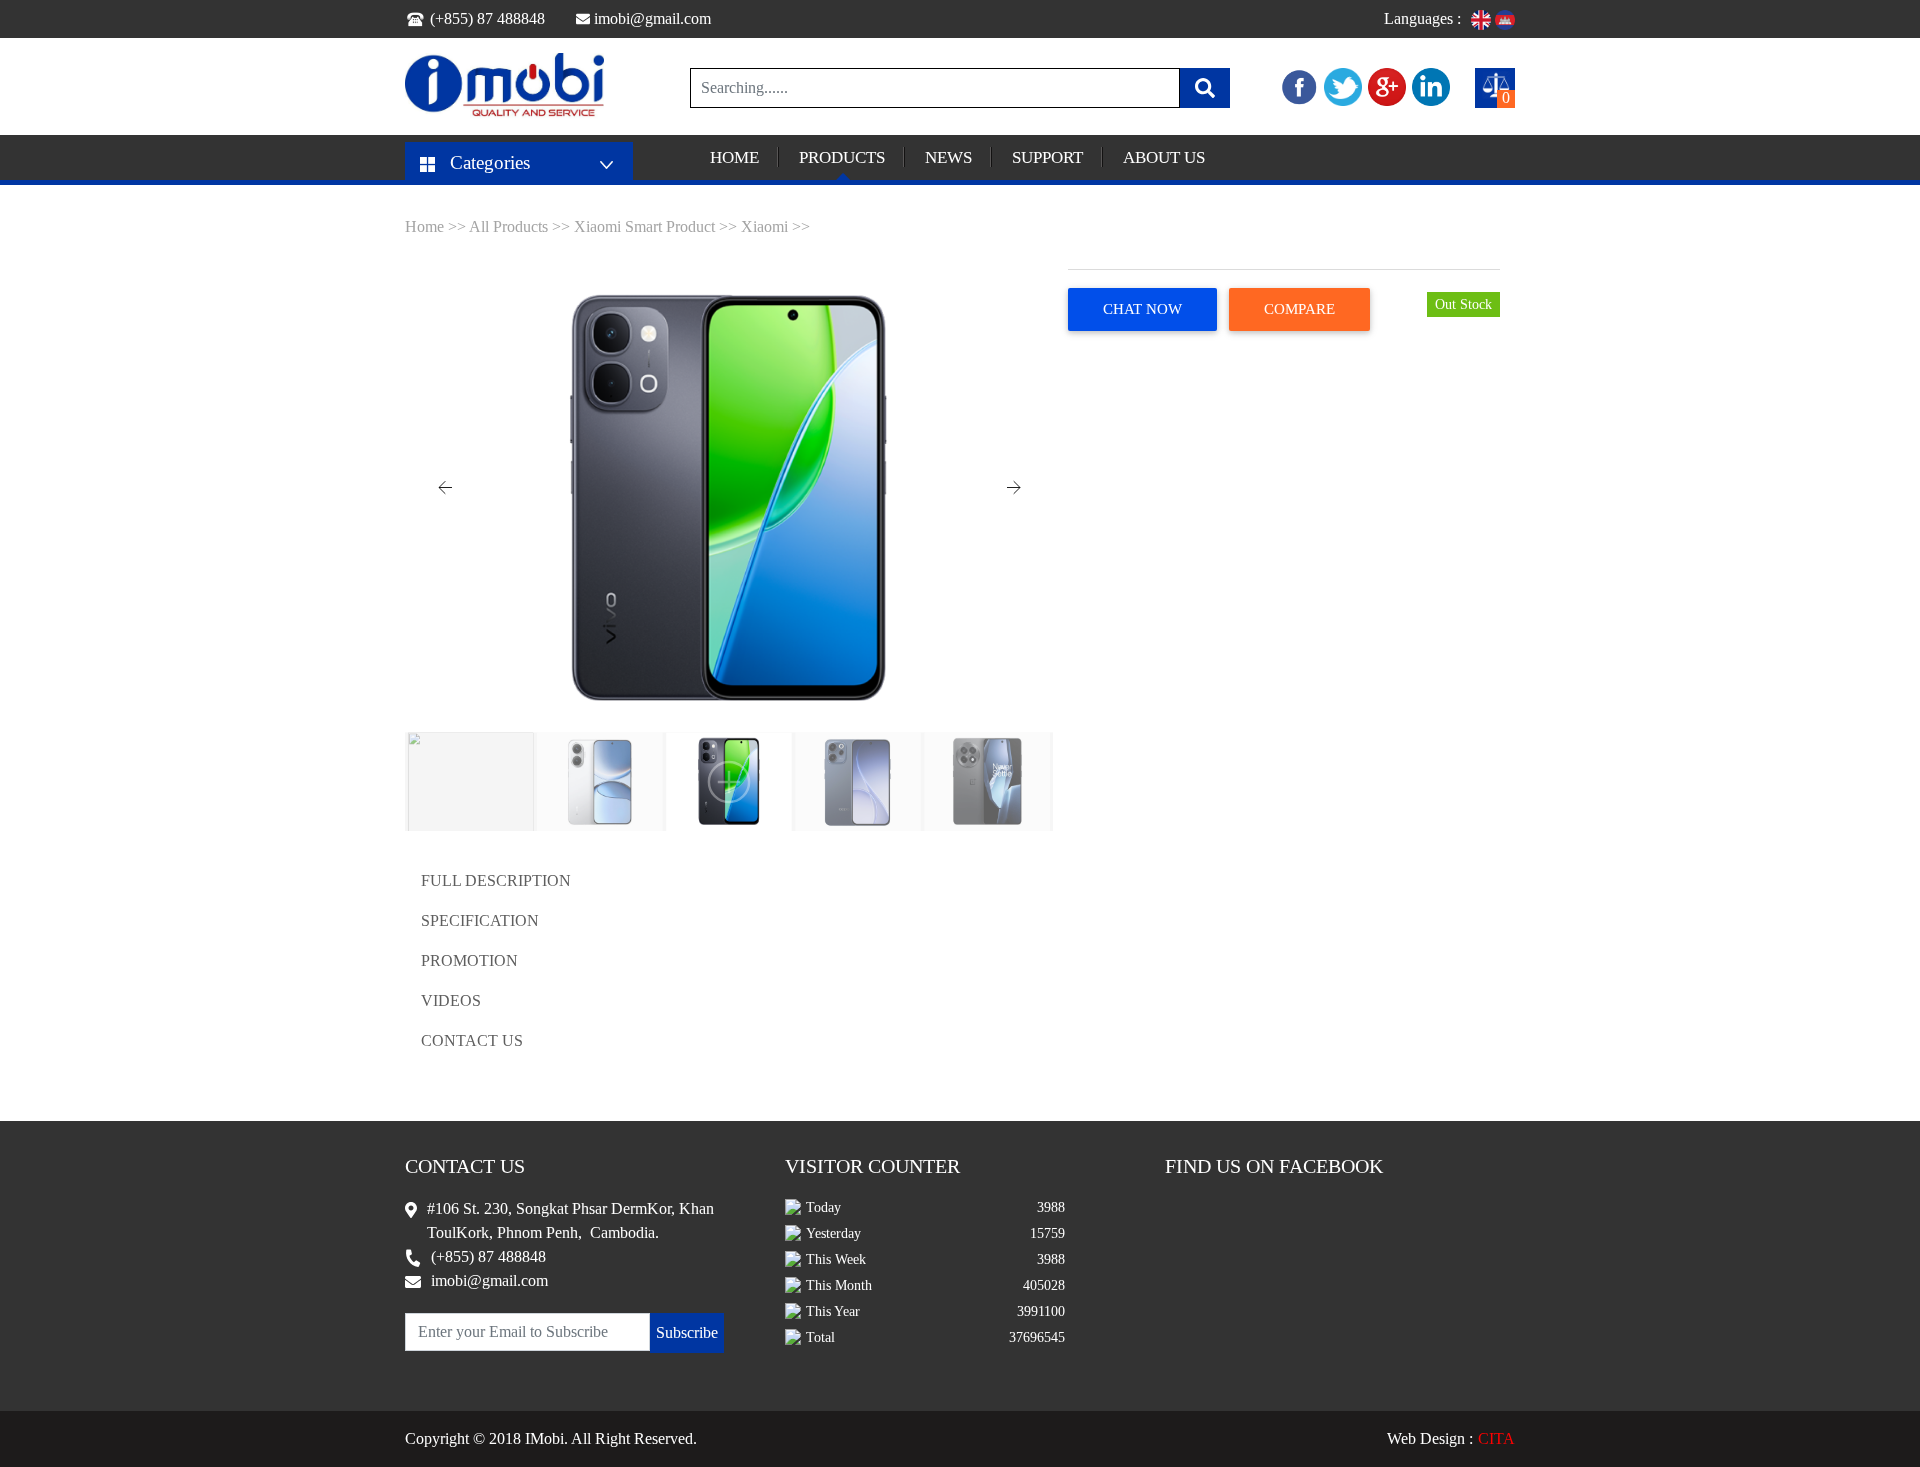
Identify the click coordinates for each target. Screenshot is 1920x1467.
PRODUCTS (842, 157)
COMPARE (1299, 309)
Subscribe (687, 1332)
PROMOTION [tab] (469, 960)
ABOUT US (1164, 157)
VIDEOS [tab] (451, 1000)
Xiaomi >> (775, 226)
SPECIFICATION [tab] (480, 920)
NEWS (948, 157)
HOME (734, 157)
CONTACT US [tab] (472, 1040)
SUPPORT (1047, 157)
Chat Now (1142, 309)
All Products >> (521, 226)
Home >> (437, 226)
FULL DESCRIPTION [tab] (496, 880)
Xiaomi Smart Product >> (655, 226)
